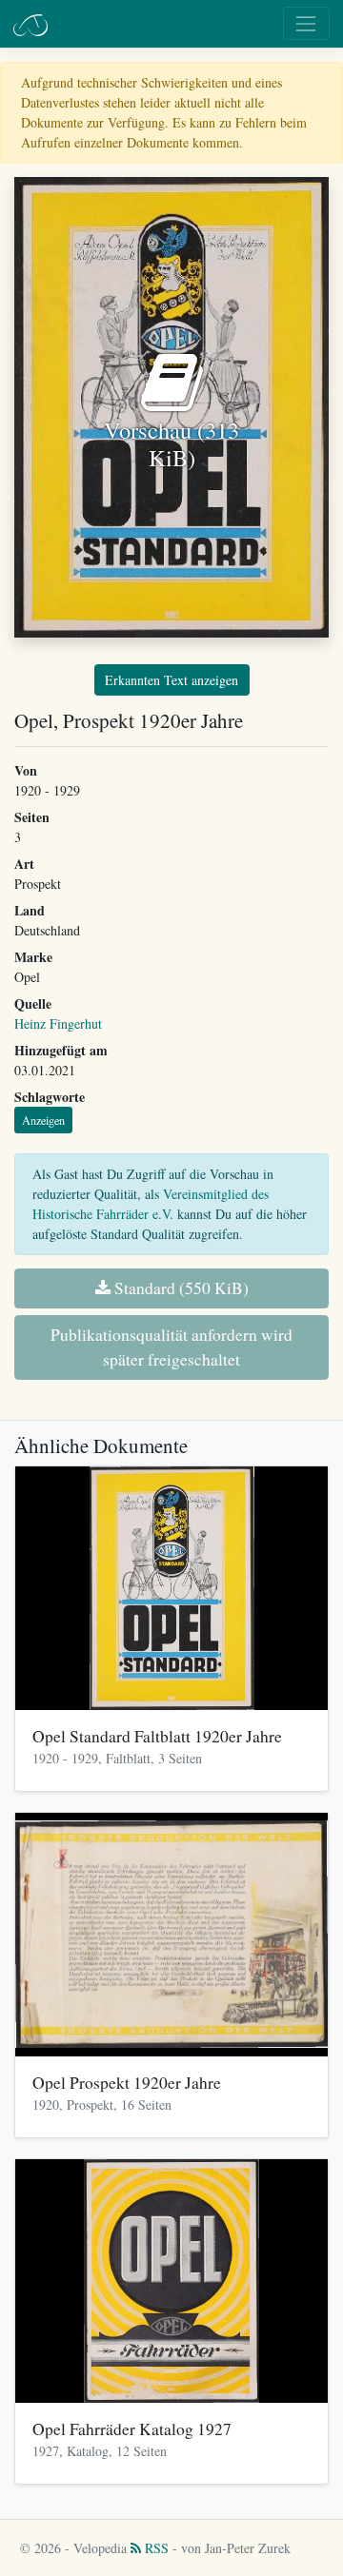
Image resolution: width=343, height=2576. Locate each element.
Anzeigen (43, 1120)
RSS (155, 2548)
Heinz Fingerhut (58, 1023)
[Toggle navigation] (306, 23)
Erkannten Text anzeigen (171, 680)
